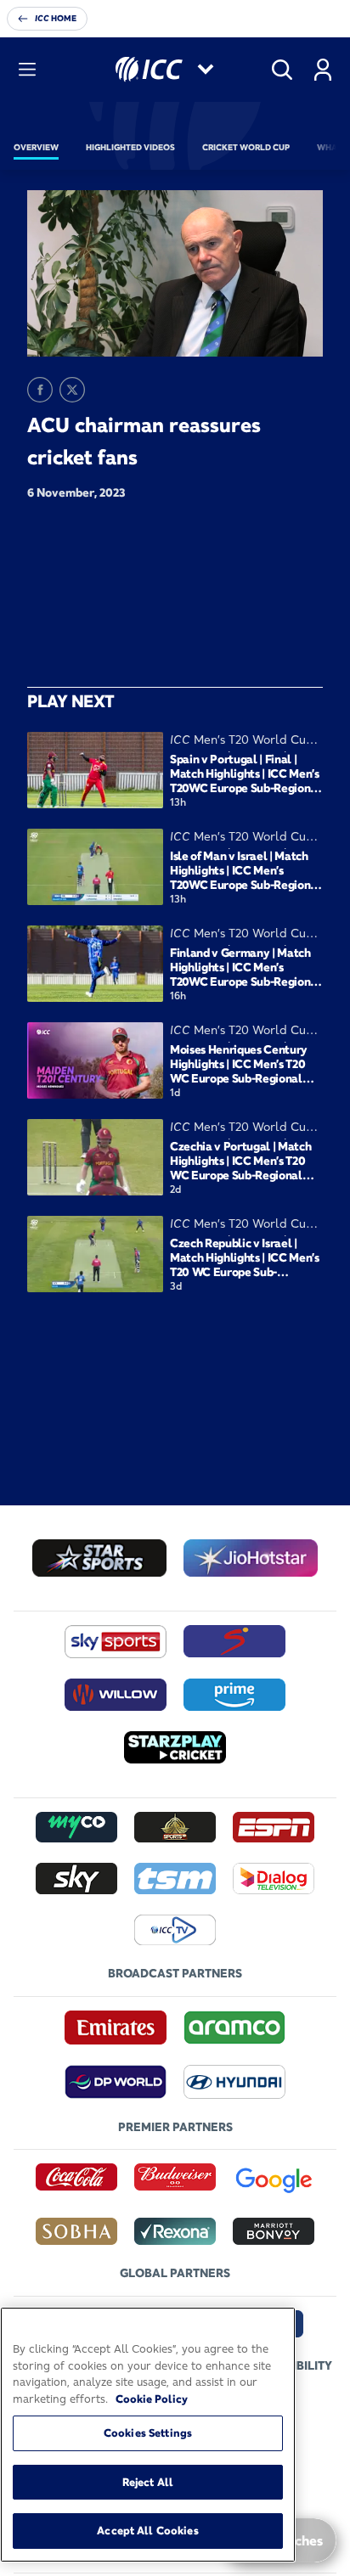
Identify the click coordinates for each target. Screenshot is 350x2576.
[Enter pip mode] (272, 331)
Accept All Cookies (147, 2530)
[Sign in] (323, 70)
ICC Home (56, 18)
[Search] (282, 70)
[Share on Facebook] (40, 390)
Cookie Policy (152, 2399)
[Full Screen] (301, 331)
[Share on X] (72, 390)
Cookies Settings (148, 2433)
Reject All (148, 2482)
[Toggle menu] (27, 70)
